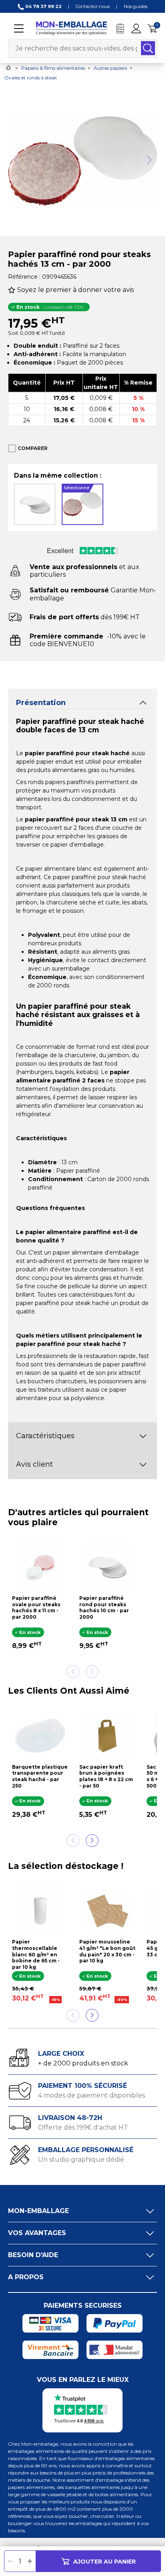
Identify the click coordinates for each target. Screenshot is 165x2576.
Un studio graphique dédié (81, 2160)
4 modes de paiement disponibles (92, 2095)
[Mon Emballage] (71, 28)
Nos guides (136, 6)
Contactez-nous (93, 6)
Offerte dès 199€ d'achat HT (83, 2127)
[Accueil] (8, 68)
